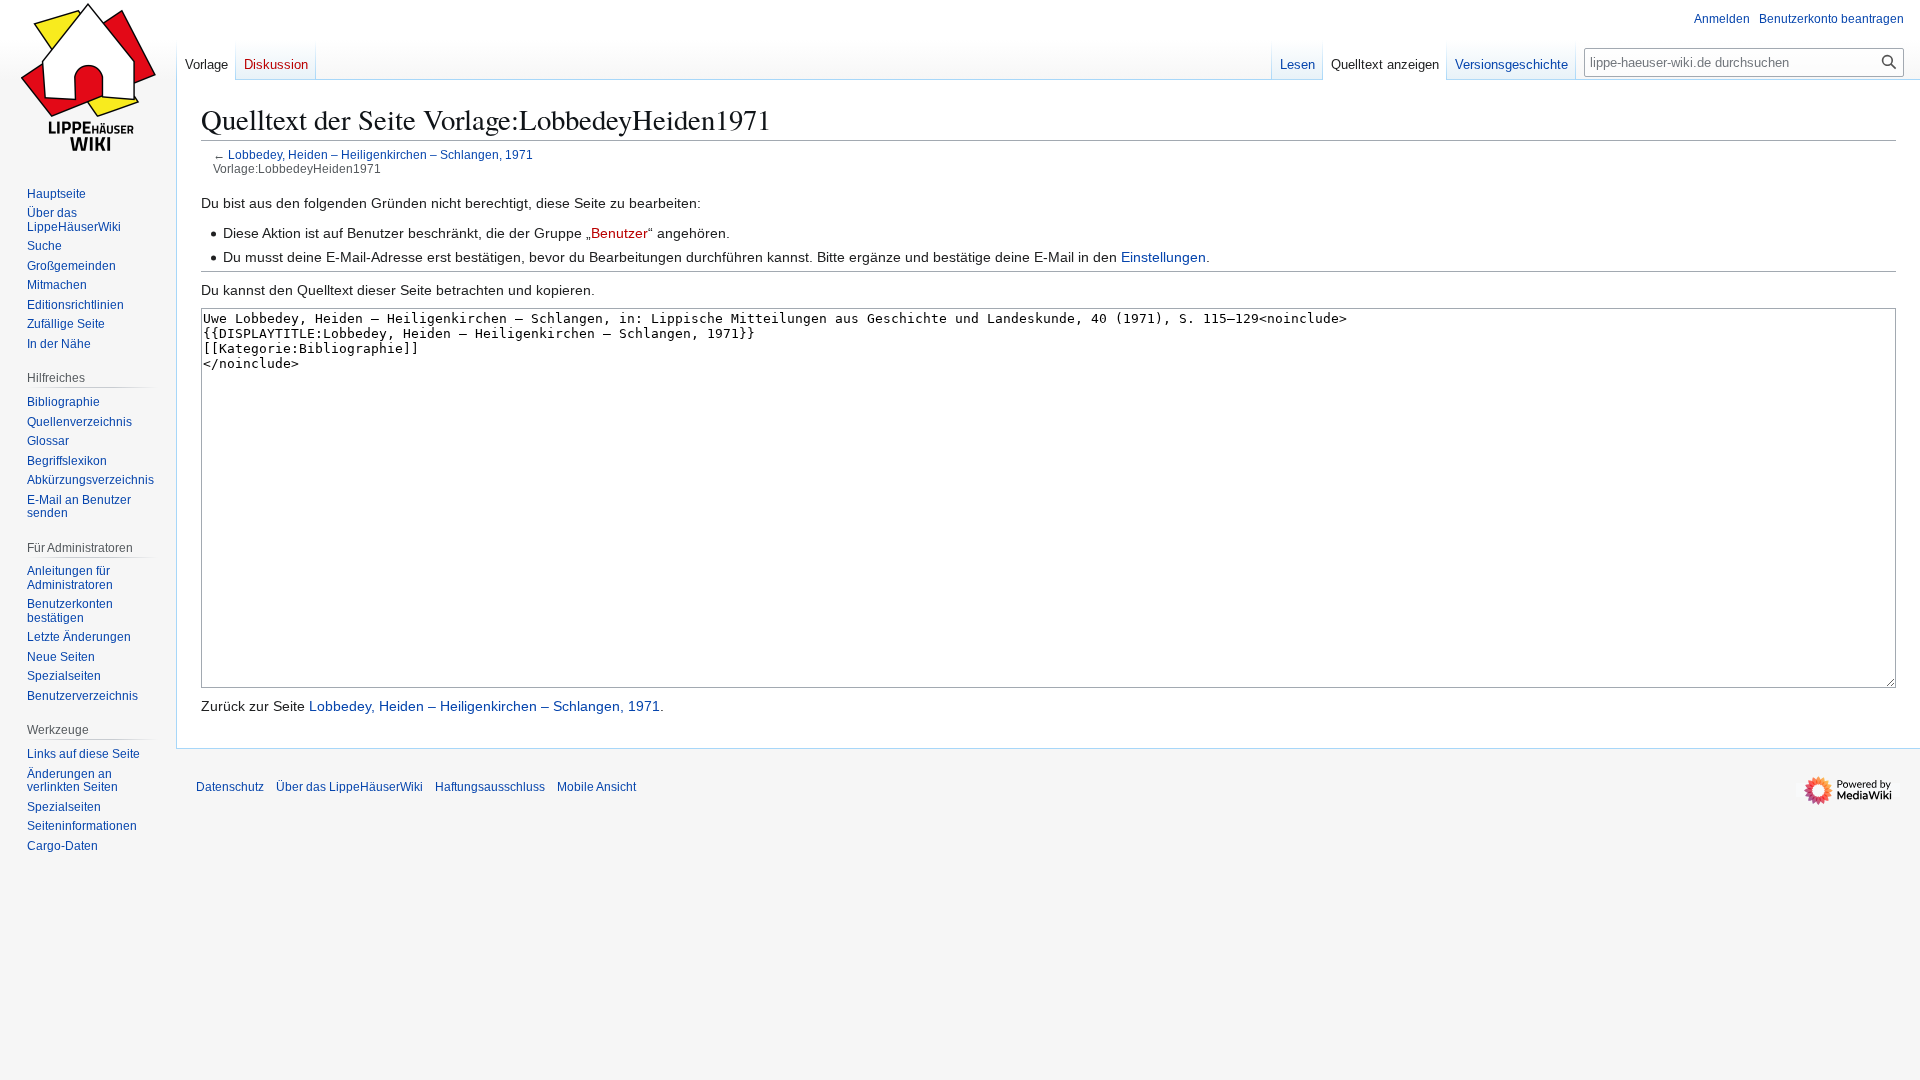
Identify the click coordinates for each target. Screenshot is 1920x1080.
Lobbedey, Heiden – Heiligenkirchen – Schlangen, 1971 (380, 154)
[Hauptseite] (88, 80)
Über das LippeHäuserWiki (349, 787)
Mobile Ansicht (596, 787)
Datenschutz (230, 787)
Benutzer (619, 233)
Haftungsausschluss (490, 787)
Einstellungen (1163, 257)
